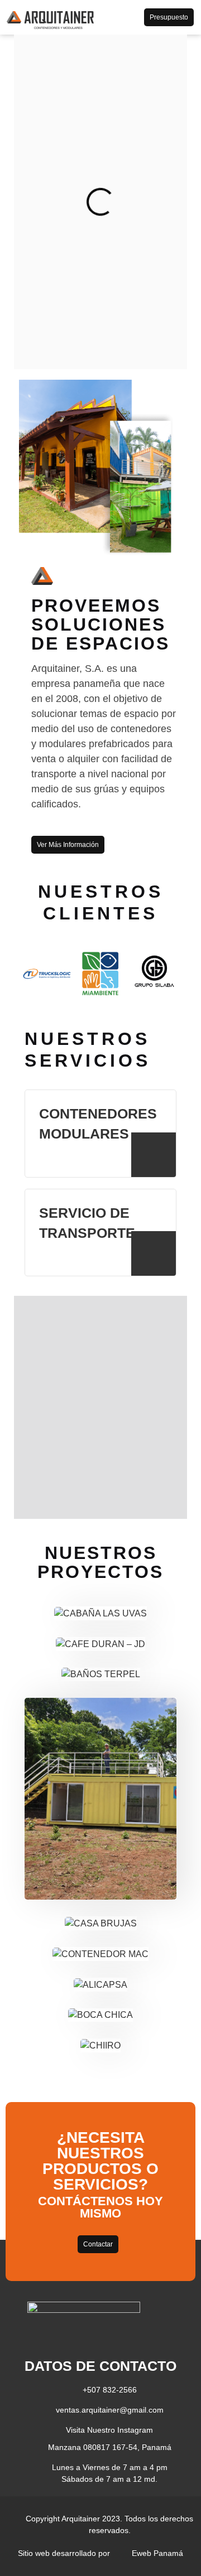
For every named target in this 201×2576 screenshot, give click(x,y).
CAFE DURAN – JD (101, 1648)
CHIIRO (121, 2033)
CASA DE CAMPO (101, 1766)
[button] (123, 17)
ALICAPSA (125, 1972)
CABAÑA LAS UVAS (100, 1618)
